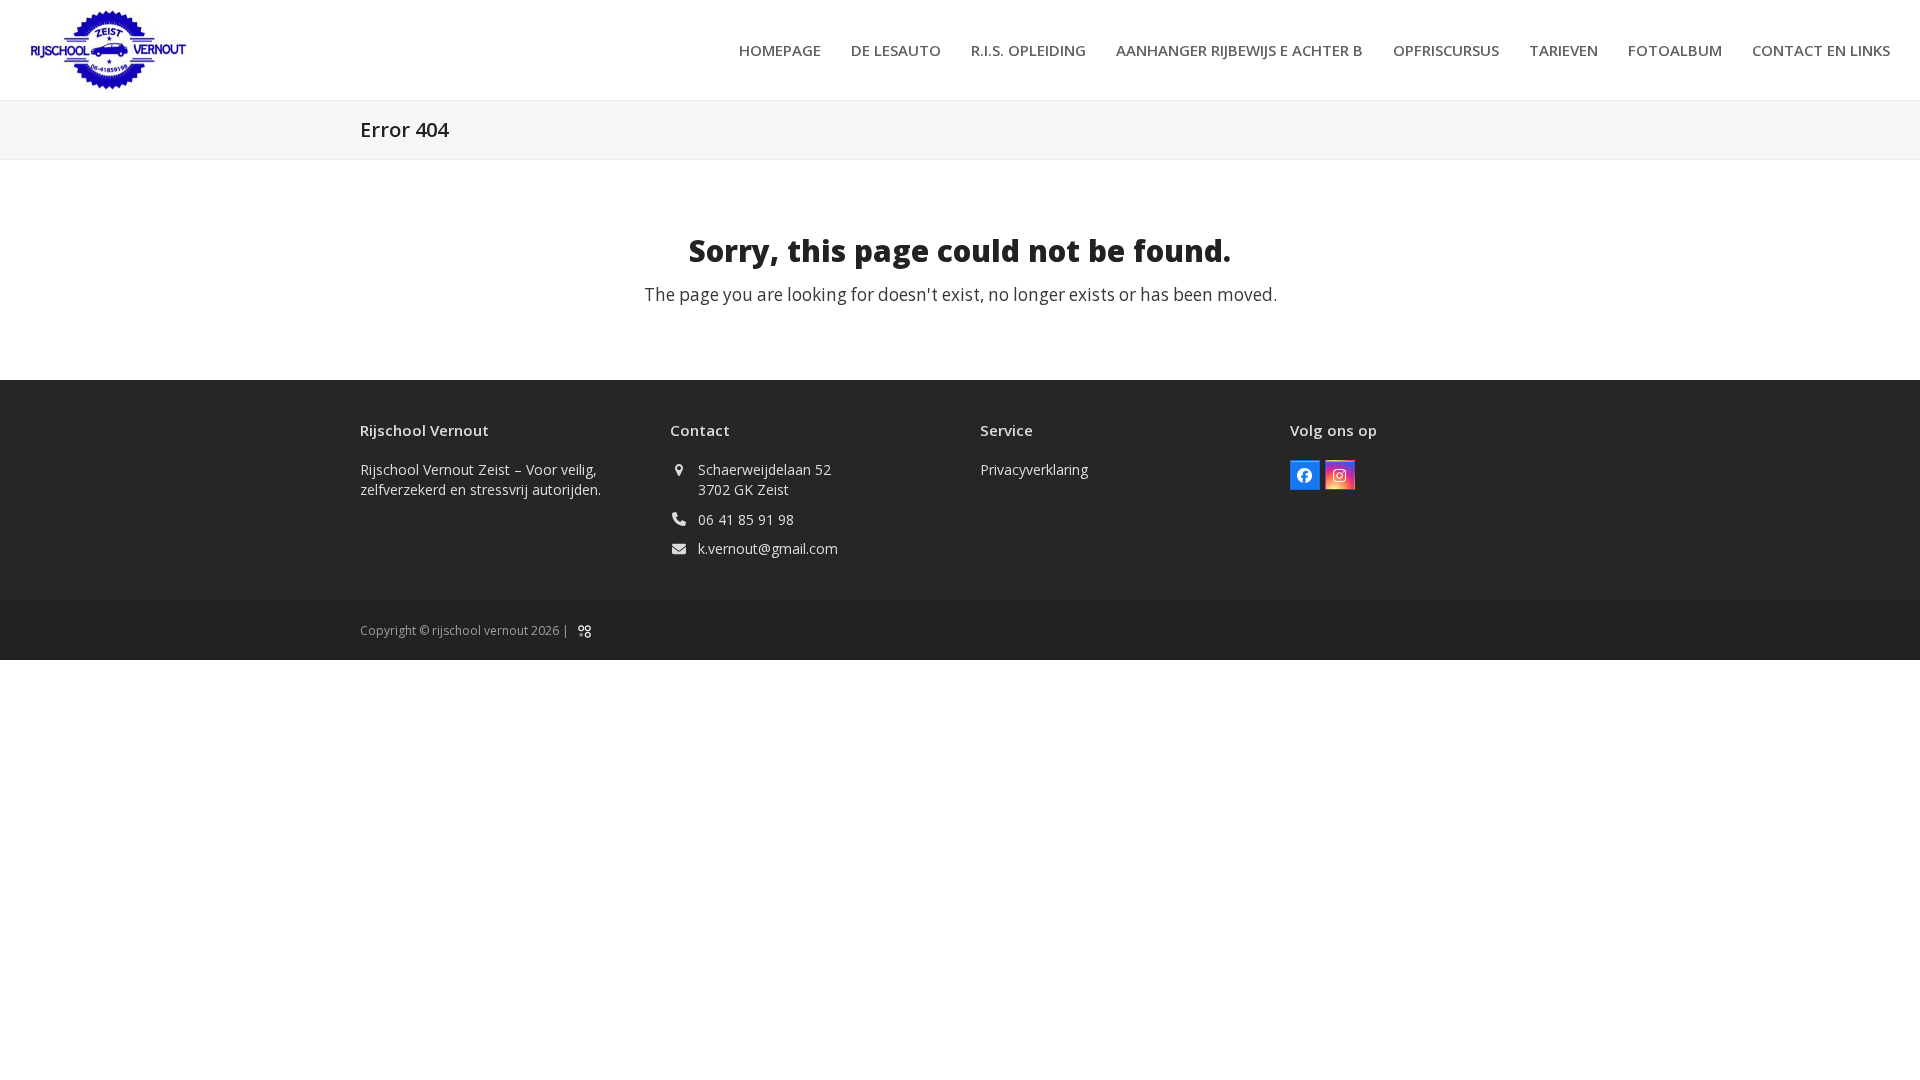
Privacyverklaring (1034, 469)
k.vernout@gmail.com (768, 548)
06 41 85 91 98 (746, 519)
